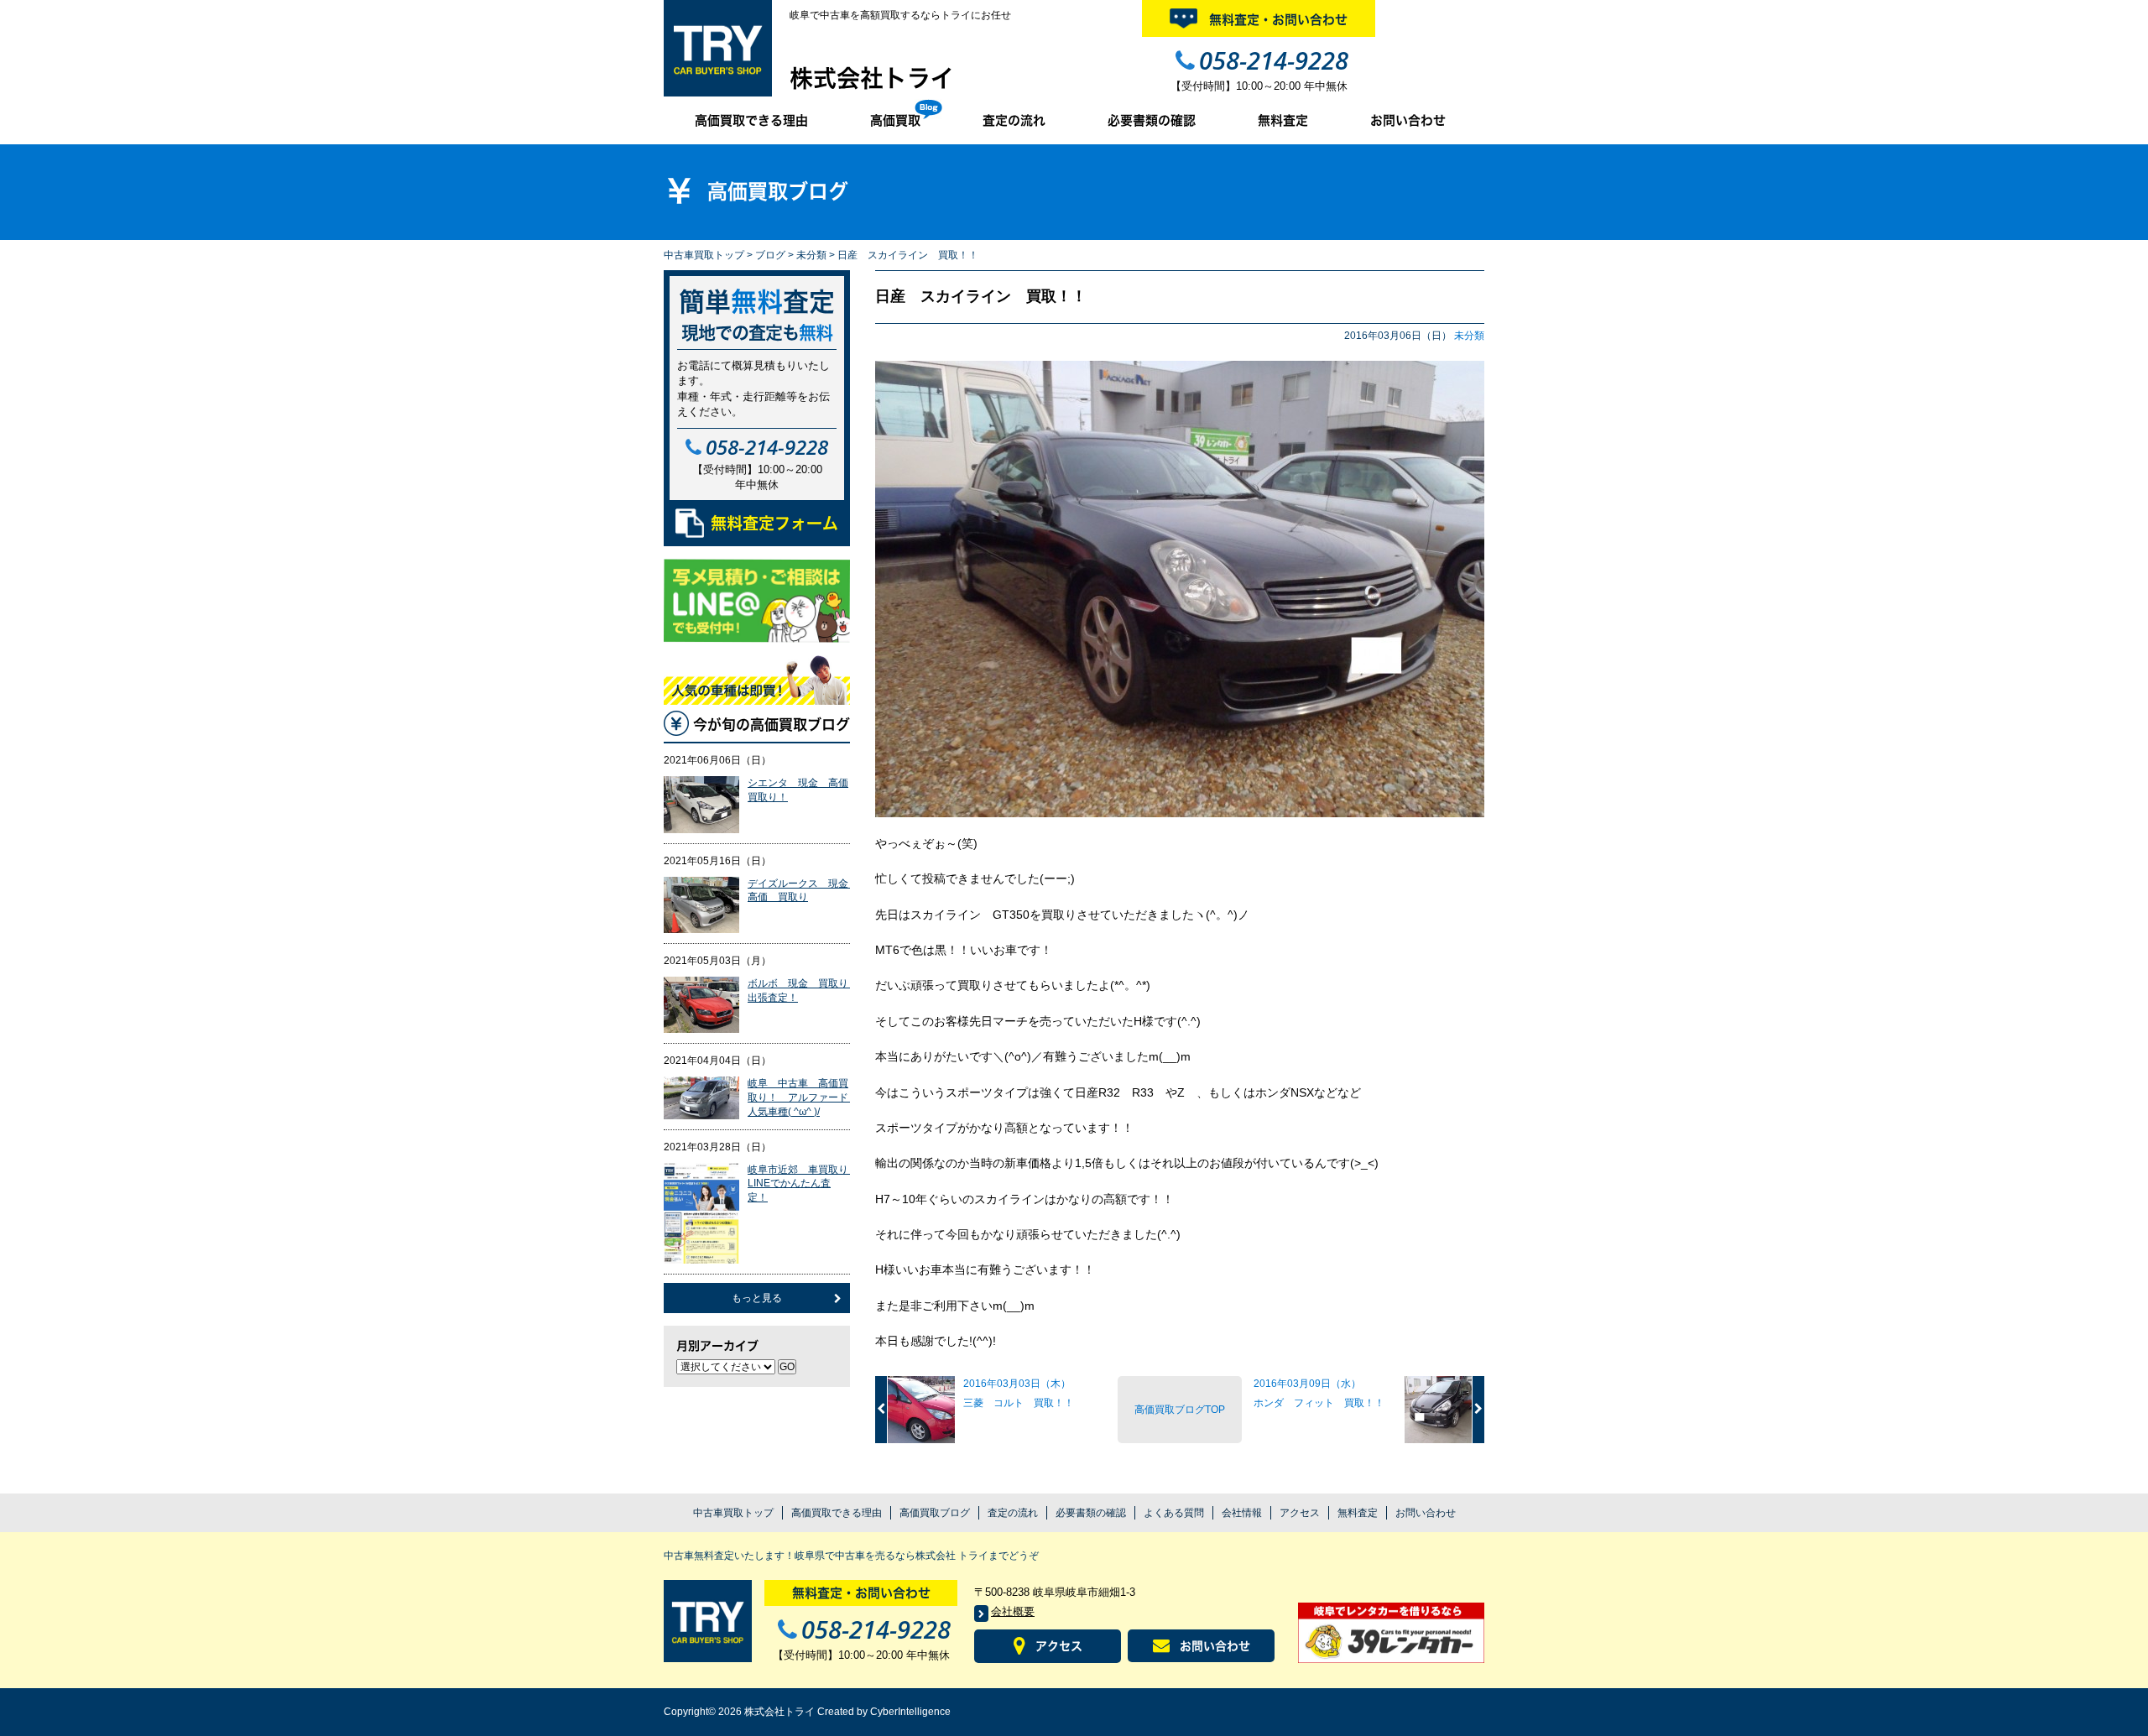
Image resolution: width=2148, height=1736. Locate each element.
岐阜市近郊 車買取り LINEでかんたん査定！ (803, 1184)
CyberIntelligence (910, 1712)
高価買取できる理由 (751, 120)
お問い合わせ (1408, 120)
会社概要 (1013, 1611)
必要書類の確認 (1152, 120)
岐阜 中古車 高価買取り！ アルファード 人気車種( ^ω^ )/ (803, 1097)
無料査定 (1283, 120)
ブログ (770, 255)
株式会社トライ (872, 78)
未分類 (811, 255)
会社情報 (1242, 1513)
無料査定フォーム (774, 523)
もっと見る (757, 1298)
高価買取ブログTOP (1180, 1410)
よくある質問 (1174, 1513)
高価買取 (895, 120)
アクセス (1300, 1513)
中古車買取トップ (704, 255)
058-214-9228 (1274, 60)
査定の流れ (1014, 120)
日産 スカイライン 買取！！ (981, 296)
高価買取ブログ (935, 1513)
